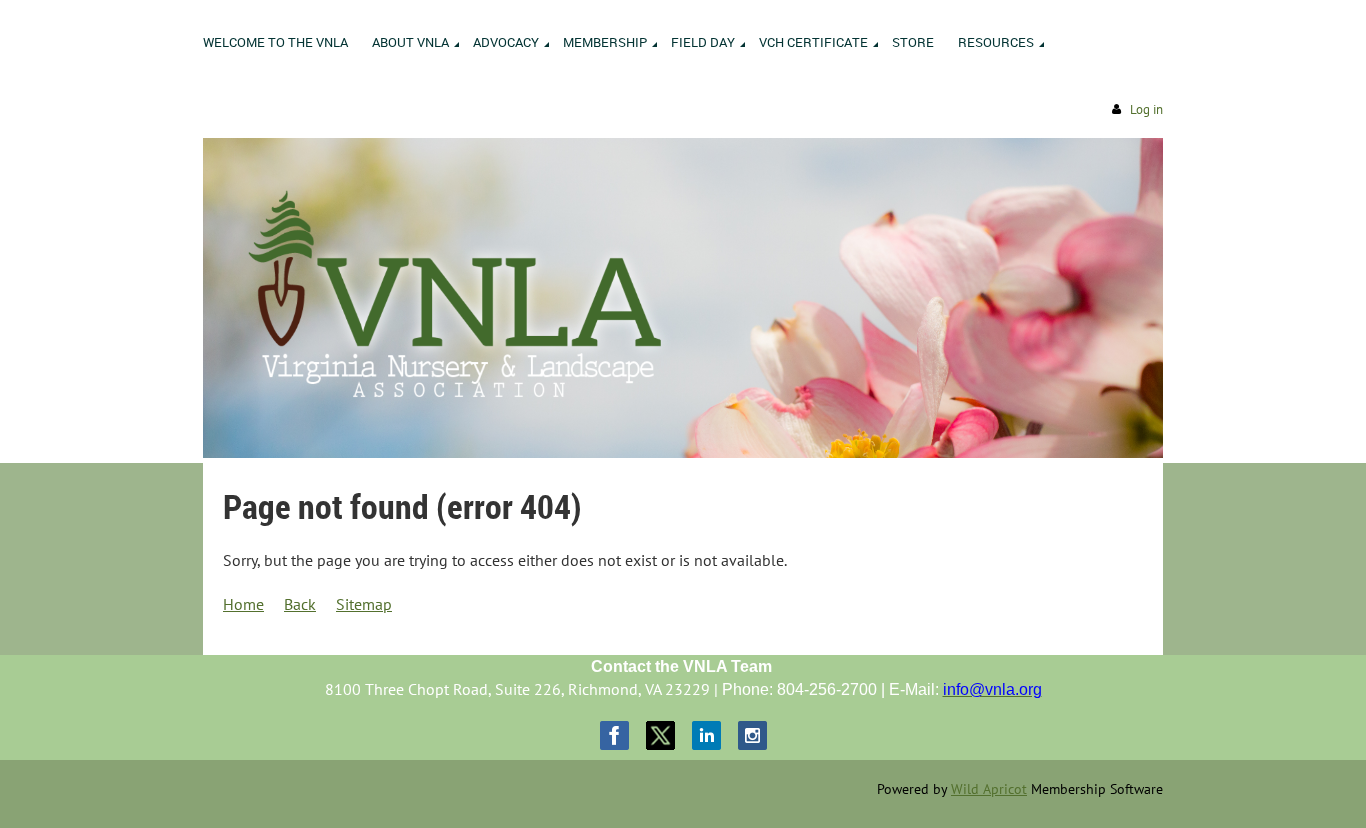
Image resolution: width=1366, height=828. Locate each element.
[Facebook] (614, 735)
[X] (660, 735)
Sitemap (364, 604)
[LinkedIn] (706, 735)
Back (300, 604)
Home (243, 604)
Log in (1146, 109)
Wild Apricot (989, 789)
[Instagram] (752, 735)
